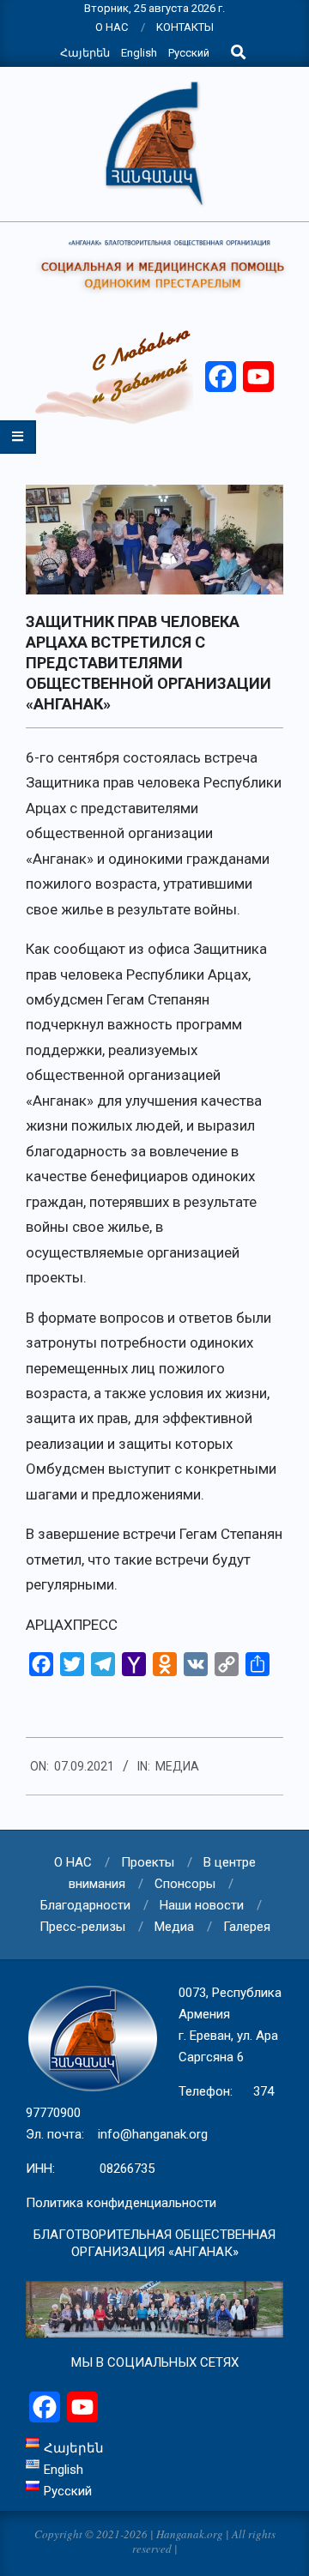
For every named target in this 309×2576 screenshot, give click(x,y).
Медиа (177, 1766)
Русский (189, 53)
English (139, 53)
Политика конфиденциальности (121, 2203)
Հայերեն (85, 53)
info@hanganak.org (153, 2134)
